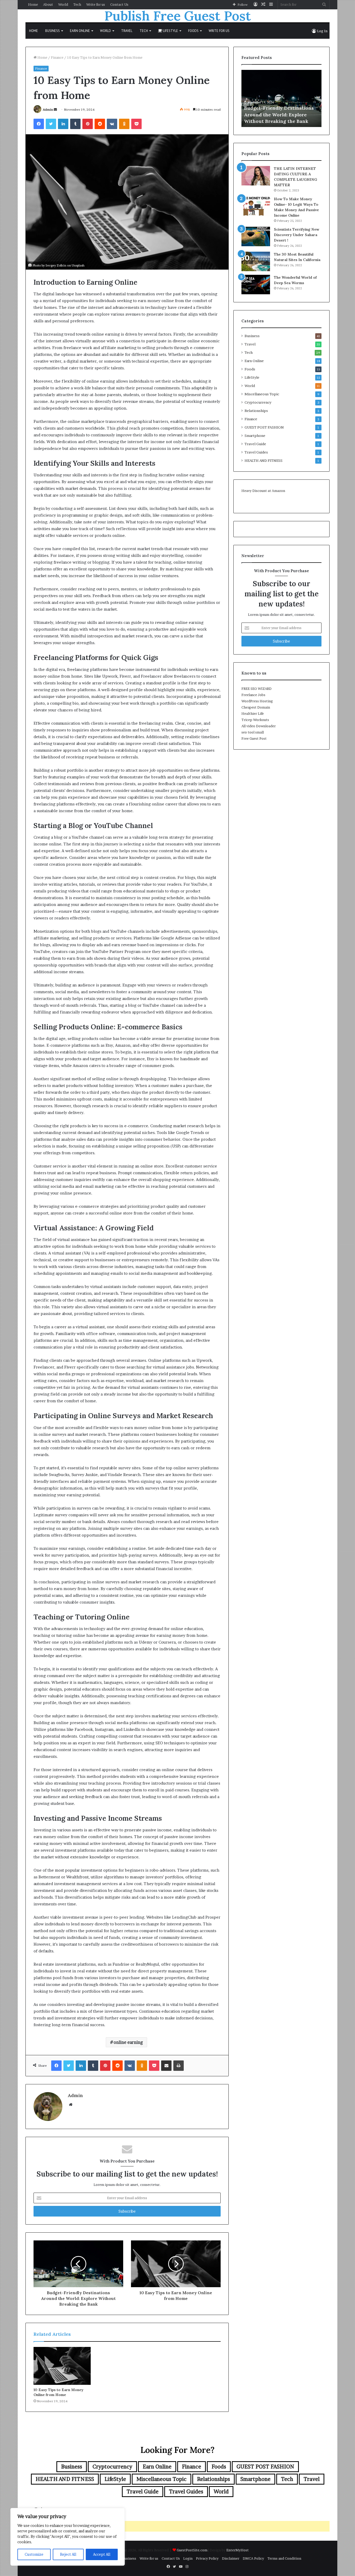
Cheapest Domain (256, 707)
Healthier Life (253, 713)
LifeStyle (170, 31)
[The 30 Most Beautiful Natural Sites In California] (256, 261)
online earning (128, 2042)
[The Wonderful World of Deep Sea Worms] (256, 285)
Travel (127, 31)
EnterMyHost (238, 2550)
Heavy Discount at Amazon (263, 491)
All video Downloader (259, 726)
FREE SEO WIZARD (257, 689)
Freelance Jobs (253, 695)
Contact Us (119, 4)
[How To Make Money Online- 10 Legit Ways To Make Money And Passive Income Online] (256, 206)
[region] (68, 2537)
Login (188, 2558)
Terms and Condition (284, 2558)
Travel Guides (256, 452)
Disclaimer (231, 2558)
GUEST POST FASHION (264, 427)
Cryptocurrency (258, 402)
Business (52, 31)
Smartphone (255, 436)
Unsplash (78, 265)
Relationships (256, 411)
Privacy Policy (207, 2558)
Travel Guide (255, 444)
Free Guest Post (254, 738)
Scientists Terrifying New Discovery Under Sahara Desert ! (297, 235)
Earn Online (80, 31)
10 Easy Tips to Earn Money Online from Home (58, 2392)
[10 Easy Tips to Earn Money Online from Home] (62, 2366)
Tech (77, 4)
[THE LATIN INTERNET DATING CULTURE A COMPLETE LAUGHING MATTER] (256, 176)
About (48, 4)
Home (33, 4)
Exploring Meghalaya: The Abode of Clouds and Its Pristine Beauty (281, 114)
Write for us (96, 4)
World (63, 4)
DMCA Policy (253, 2558)
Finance (57, 57)
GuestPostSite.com (192, 2550)
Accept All (102, 2554)
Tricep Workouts (255, 720)
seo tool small (253, 732)
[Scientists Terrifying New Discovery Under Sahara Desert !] (256, 236)
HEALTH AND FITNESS (264, 461)
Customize (34, 2554)
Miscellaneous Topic (262, 394)
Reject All (68, 2554)
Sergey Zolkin (56, 265)
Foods (193, 31)
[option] (281, 98)
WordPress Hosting (257, 701)
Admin (48, 109)
